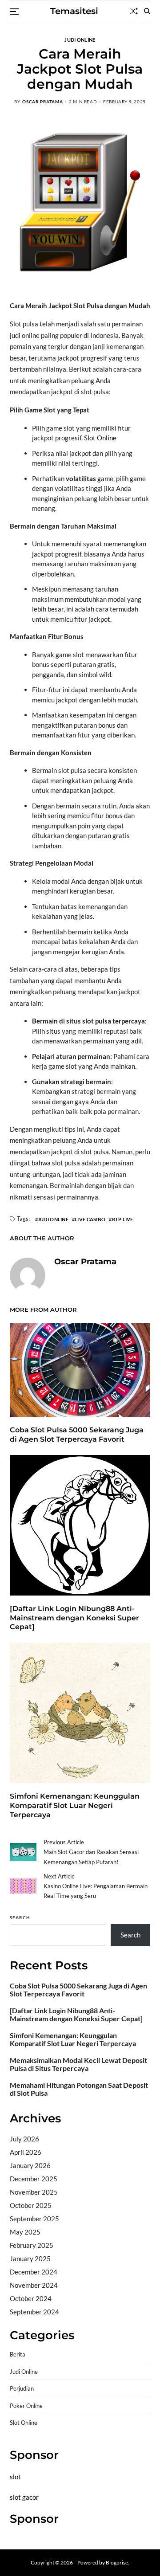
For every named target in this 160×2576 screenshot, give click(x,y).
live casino (90, 1219)
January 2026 (30, 2165)
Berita (18, 2354)
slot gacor (24, 2497)
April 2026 (26, 2152)
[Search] (147, 11)
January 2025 (30, 2258)
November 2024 (34, 2285)
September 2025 (34, 2219)
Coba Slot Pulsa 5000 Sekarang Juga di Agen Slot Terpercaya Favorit (77, 1435)
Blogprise (117, 2562)
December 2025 (34, 2179)
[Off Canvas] (14, 12)
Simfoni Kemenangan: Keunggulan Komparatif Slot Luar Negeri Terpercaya (75, 1806)
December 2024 (34, 2272)
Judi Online (80, 39)
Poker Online (26, 2406)
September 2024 (34, 2312)
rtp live (122, 1219)
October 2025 (31, 2205)
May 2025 (25, 2232)
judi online (53, 1219)
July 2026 (24, 2139)
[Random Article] (134, 11)
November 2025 (34, 2192)
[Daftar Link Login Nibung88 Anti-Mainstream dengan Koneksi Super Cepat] (74, 1618)
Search (20, 1917)
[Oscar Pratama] (28, 1275)
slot (15, 2477)
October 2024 (31, 2298)
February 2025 (32, 2245)
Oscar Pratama (42, 102)
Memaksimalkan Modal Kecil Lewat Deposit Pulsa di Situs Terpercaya (78, 2064)
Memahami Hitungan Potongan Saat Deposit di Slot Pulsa (79, 2089)
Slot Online (100, 438)
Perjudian (22, 2389)
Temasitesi (74, 11)
